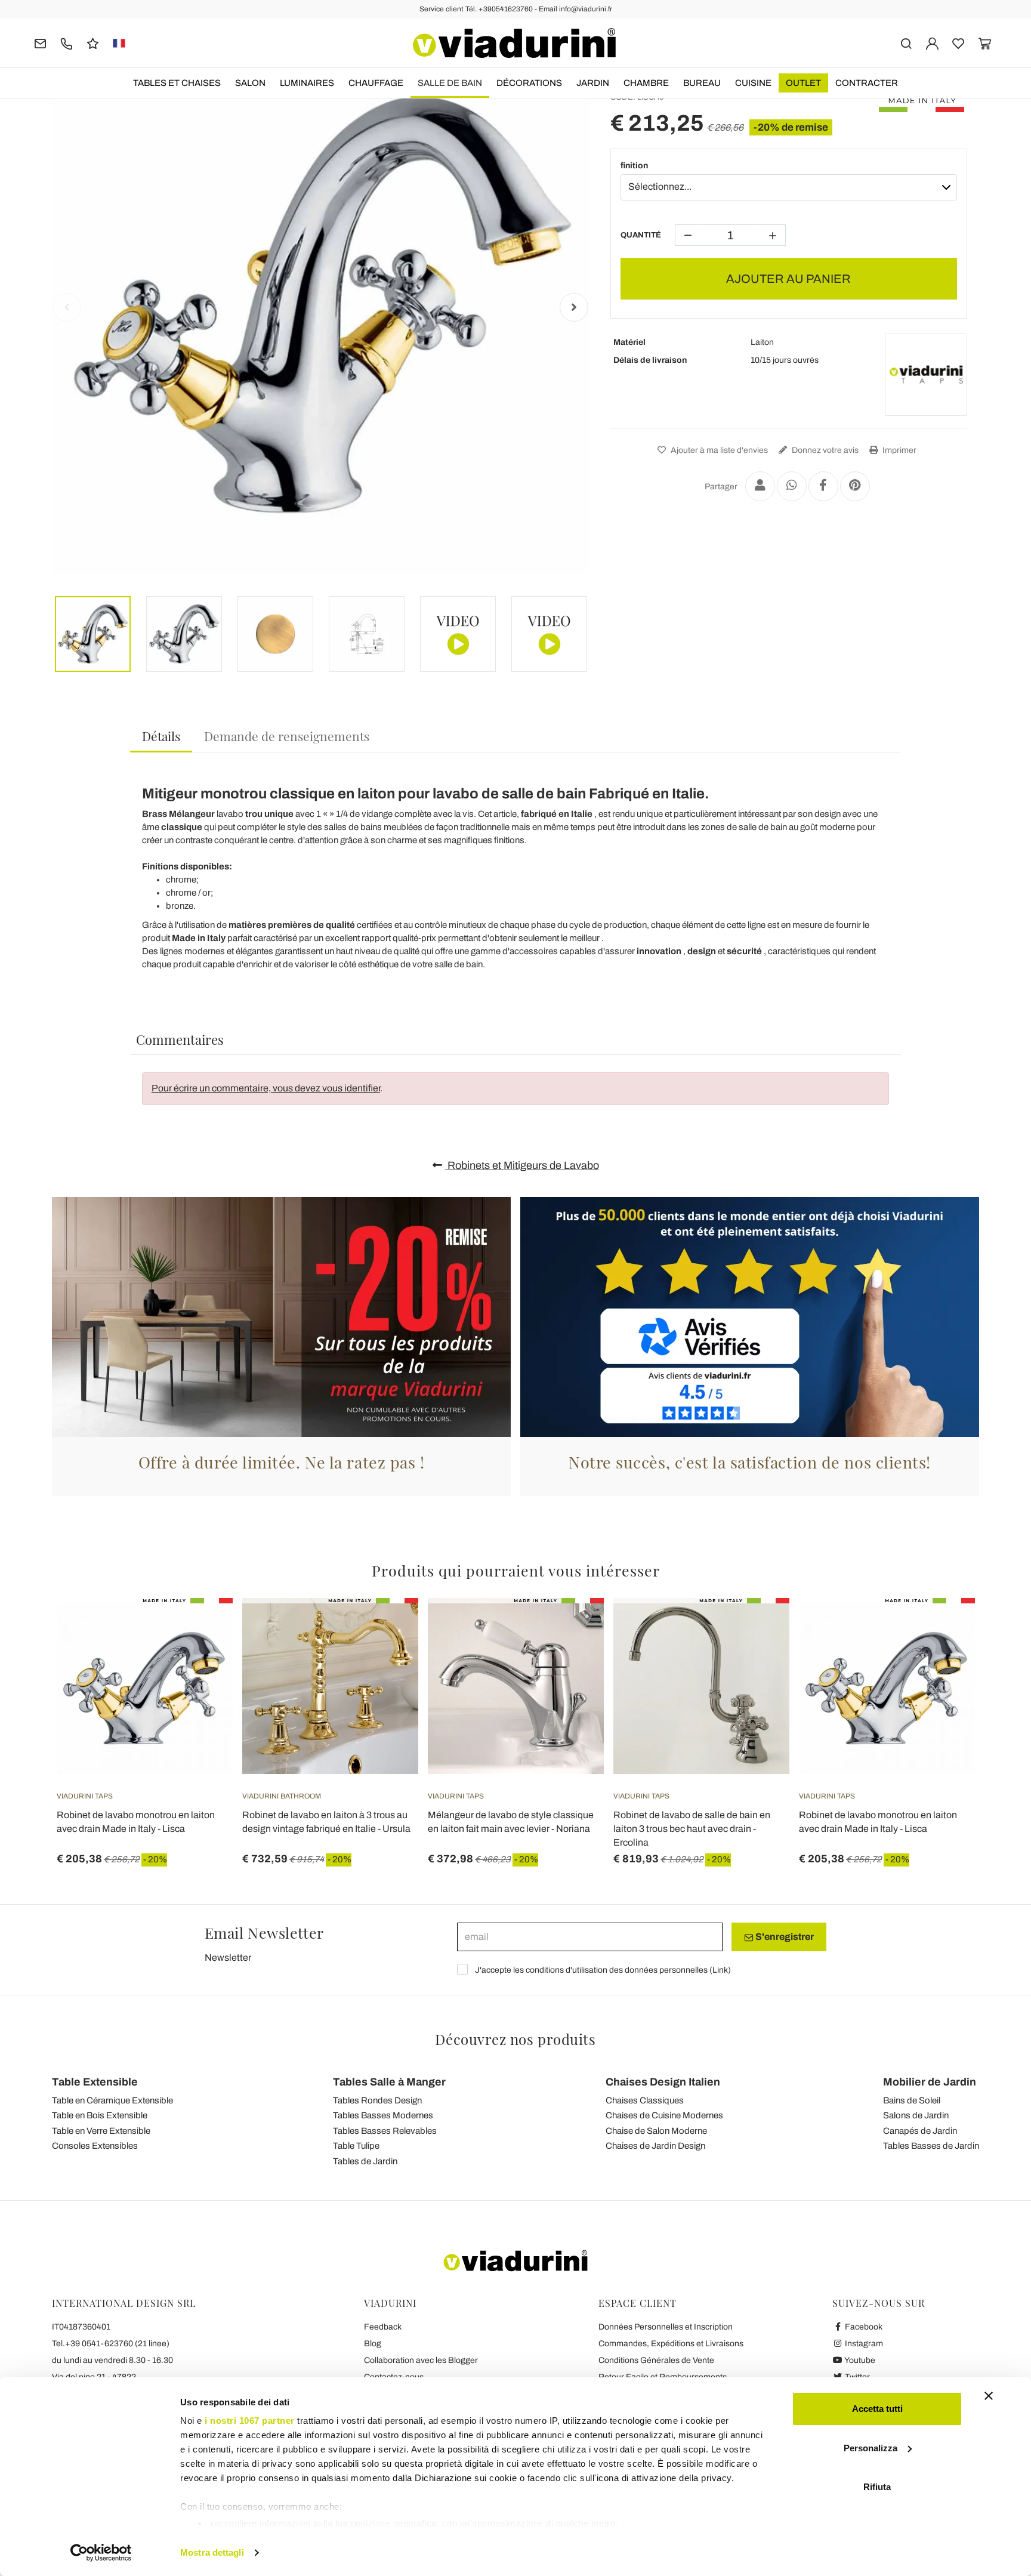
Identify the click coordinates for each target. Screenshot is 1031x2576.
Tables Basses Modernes (383, 2115)
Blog (373, 2344)
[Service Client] (67, 43)
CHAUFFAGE (376, 83)
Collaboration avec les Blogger (421, 2360)
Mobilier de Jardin (930, 2082)
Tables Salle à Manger (389, 2082)
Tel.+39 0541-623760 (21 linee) (111, 2344)
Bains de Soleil (912, 2100)
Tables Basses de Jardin (931, 2146)
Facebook (863, 2327)
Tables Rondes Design (377, 2100)
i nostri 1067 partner (250, 2421)
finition (634, 166)
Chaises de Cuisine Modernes (664, 2115)
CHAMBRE (646, 83)
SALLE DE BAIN (450, 83)
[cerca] (906, 43)
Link (720, 1970)
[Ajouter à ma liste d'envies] (202, 1657)
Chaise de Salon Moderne (656, 2131)
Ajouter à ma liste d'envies (718, 450)
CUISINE (753, 83)
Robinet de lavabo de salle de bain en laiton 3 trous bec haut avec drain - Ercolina (692, 1829)
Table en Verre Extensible (101, 2131)
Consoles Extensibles (95, 2146)
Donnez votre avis (824, 450)
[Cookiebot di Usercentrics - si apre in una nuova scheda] (101, 2553)
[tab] (161, 737)
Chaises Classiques (645, 2100)
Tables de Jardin (365, 2161)
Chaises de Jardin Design (655, 2146)
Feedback (383, 2327)
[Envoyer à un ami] (760, 486)
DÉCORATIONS (529, 83)
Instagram (863, 2344)
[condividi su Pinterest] (855, 486)
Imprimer (899, 450)
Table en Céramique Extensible (112, 2100)
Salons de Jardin (916, 2115)
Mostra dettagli (212, 2552)
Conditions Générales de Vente (656, 2360)
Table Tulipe (356, 2146)
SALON (250, 83)
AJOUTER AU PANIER (788, 279)
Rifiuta (877, 2487)
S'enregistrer (784, 1937)
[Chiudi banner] (989, 2396)
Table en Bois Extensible (100, 2115)
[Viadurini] (514, 43)
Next (574, 307)
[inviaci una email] (40, 43)
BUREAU (702, 83)
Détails (161, 736)
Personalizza (871, 2448)
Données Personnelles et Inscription (666, 2327)
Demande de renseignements (287, 736)
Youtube (859, 2360)
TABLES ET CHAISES (177, 83)
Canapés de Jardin (920, 2131)
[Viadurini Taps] (926, 375)
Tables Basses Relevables (385, 2131)
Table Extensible (95, 2082)
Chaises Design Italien (663, 2082)
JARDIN (593, 83)
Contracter (867, 83)
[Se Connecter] (932, 43)
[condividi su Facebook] (823, 486)
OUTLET (803, 83)
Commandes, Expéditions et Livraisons (671, 2344)
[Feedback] (93, 43)
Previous (67, 307)
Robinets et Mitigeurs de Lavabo (522, 1165)
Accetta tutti (877, 2409)
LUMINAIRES (307, 83)
